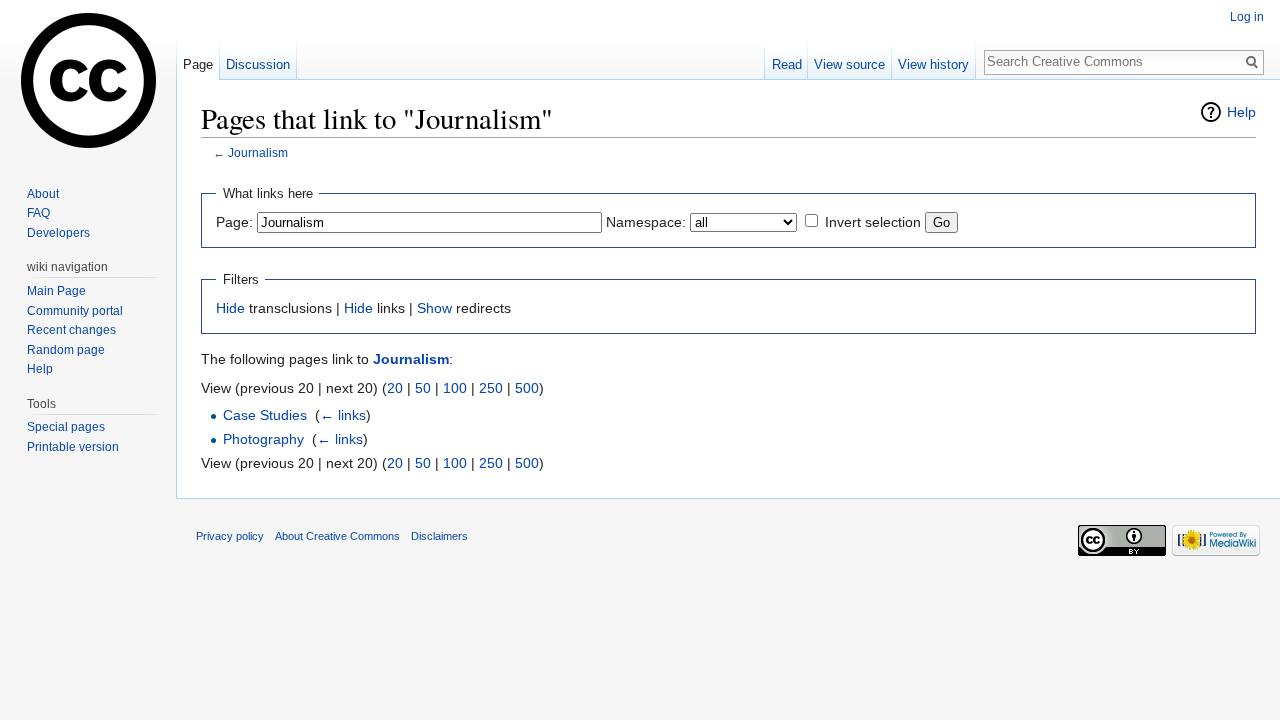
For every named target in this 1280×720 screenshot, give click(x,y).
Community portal (75, 311)
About (43, 194)
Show (434, 308)
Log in (1247, 17)
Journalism (258, 152)
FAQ (38, 213)
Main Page (56, 291)
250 (491, 388)
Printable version (73, 447)
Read (787, 64)
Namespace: (646, 222)
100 (455, 388)
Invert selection (873, 222)
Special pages (66, 427)
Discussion (258, 64)
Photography (263, 439)
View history (933, 64)
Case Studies (265, 415)
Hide (230, 308)
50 (423, 388)
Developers (58, 233)
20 (395, 388)
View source (849, 64)
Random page (66, 350)
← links (343, 415)
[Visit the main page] (88, 80)
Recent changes (71, 330)
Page (198, 64)
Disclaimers (439, 536)
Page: (234, 222)
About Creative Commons (337, 536)
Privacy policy (230, 536)
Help (1241, 112)
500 (527, 388)
